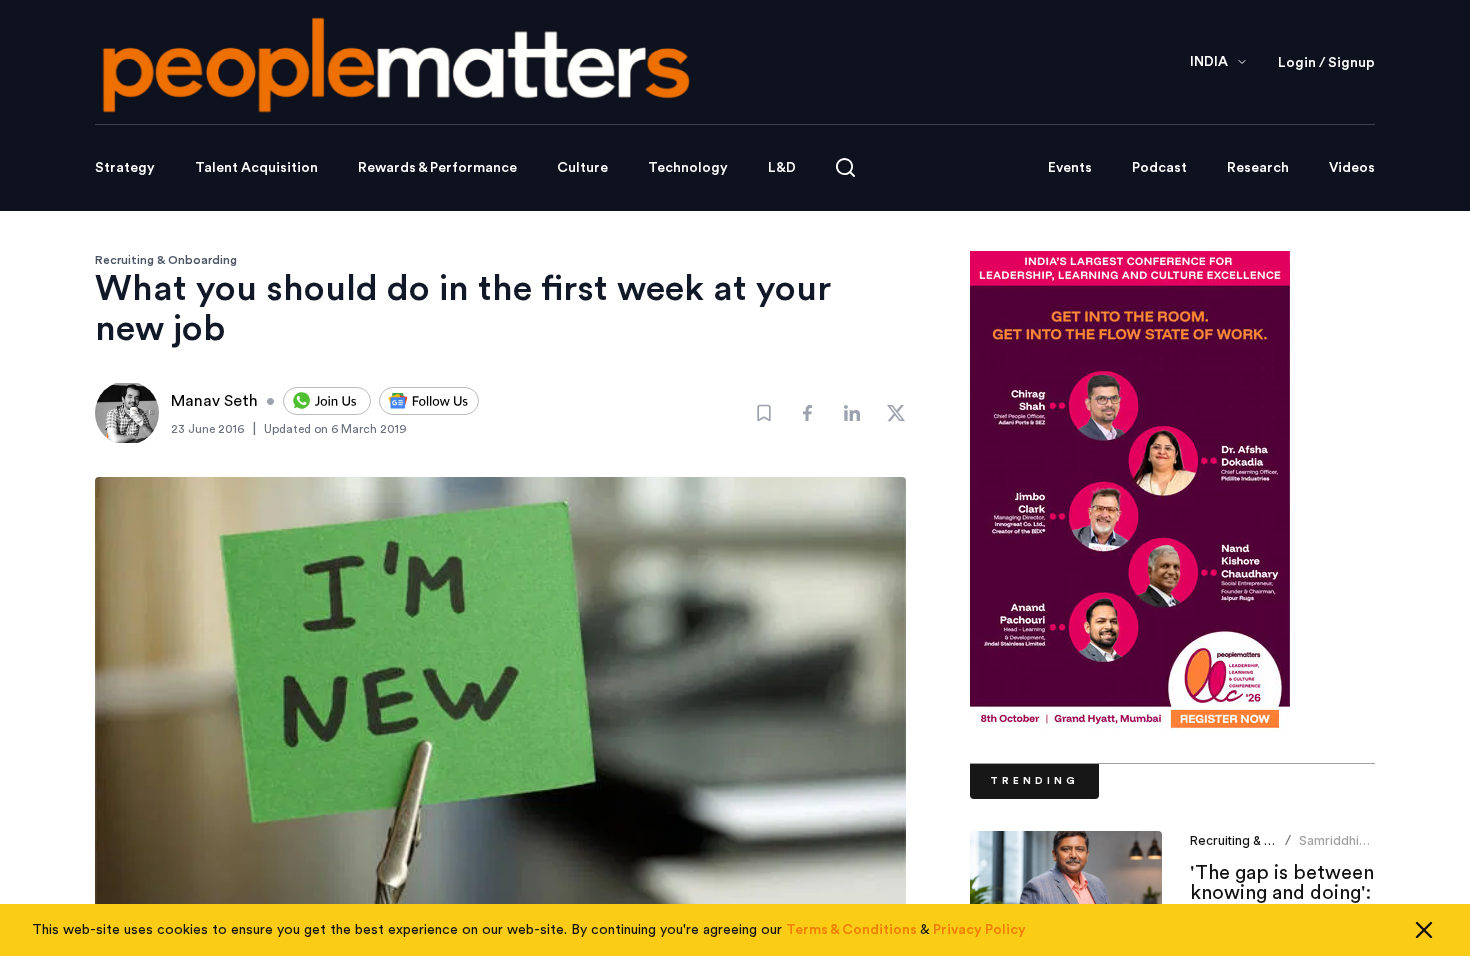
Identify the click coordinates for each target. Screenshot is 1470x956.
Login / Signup (1326, 63)
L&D (782, 168)
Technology (688, 168)
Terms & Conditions (851, 930)
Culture (582, 168)
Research (1258, 168)
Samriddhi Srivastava (1330, 848)
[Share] (808, 413)
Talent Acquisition (256, 168)
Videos (1352, 168)
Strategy (125, 168)
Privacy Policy (979, 930)
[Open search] (845, 167)
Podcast (1159, 168)
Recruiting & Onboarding (166, 260)
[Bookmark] (764, 413)
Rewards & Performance (437, 168)
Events (1070, 168)
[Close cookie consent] (1424, 930)
